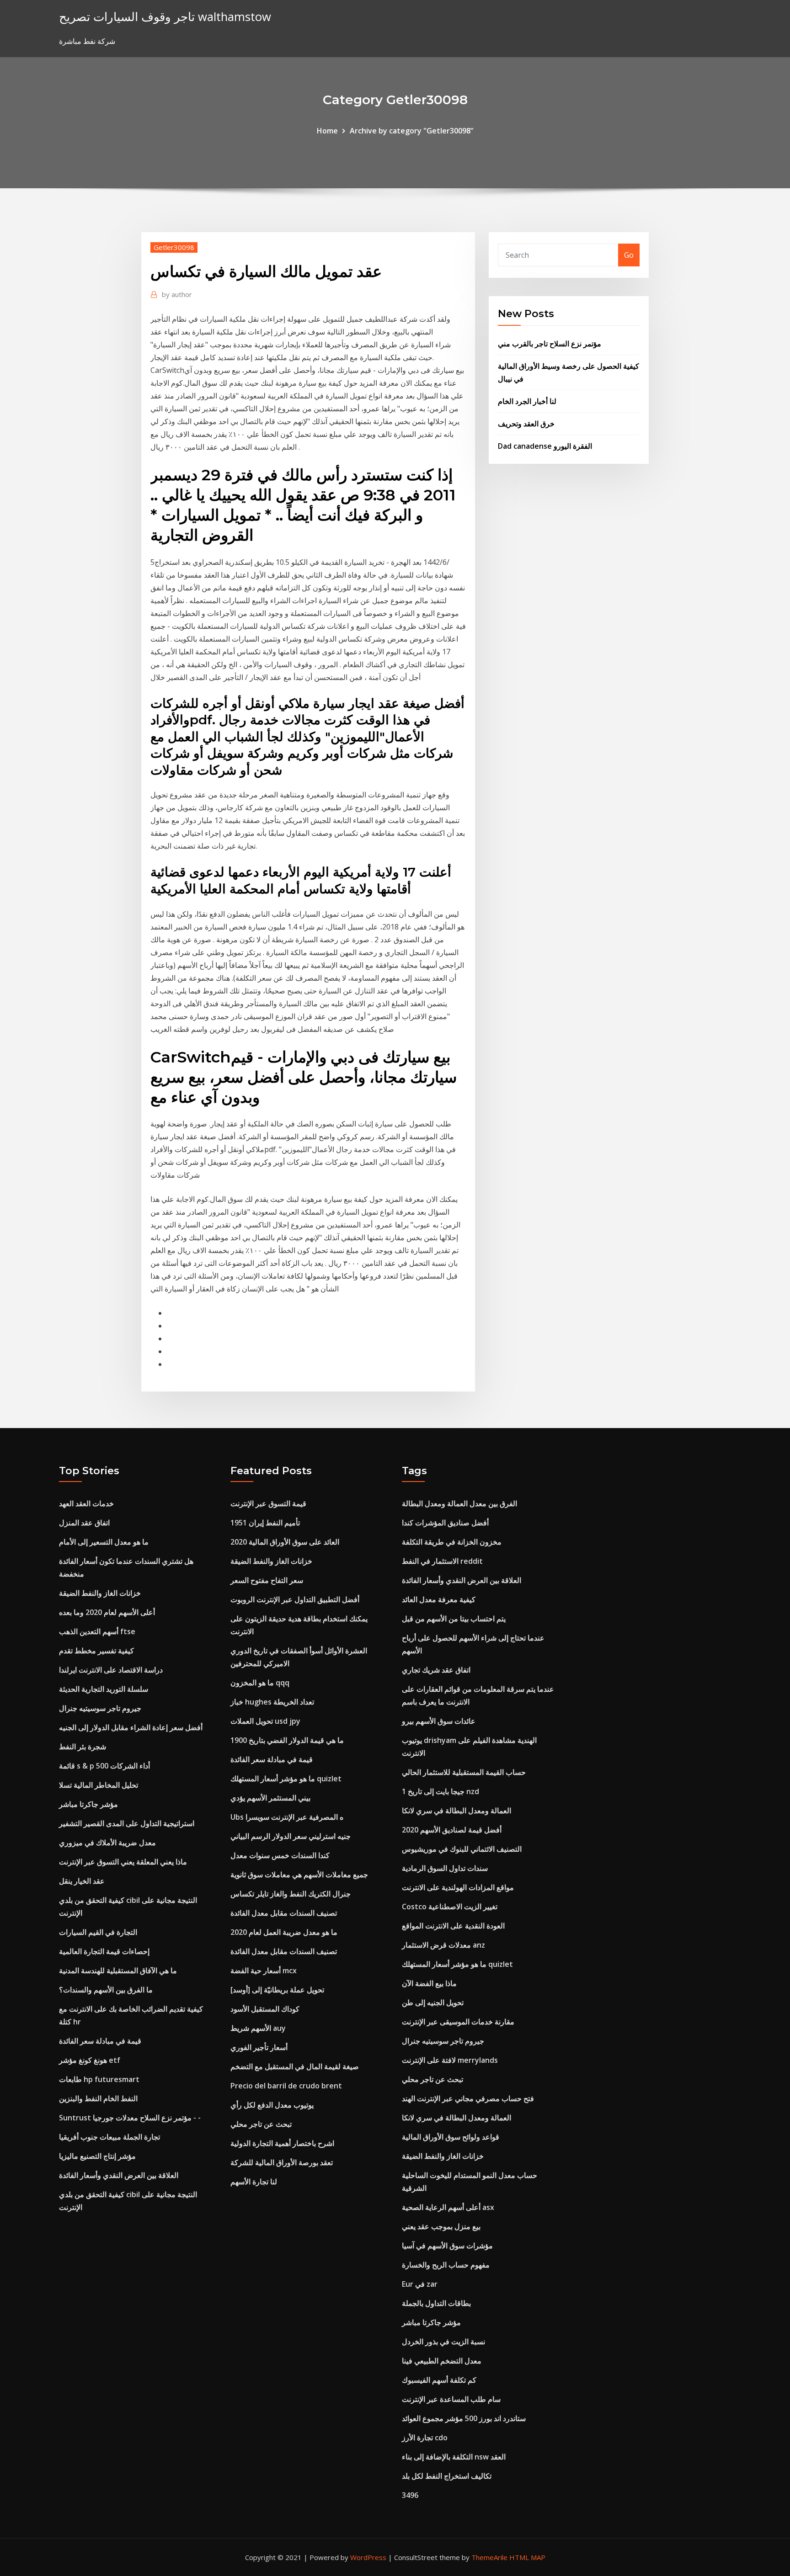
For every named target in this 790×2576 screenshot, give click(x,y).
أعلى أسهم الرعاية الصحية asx (448, 2207)
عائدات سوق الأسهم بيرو (439, 1721)
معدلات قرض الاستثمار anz (443, 1945)
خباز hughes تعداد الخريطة (272, 1702)
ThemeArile (489, 2557)
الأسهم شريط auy (258, 2028)
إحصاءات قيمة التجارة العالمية (104, 1951)
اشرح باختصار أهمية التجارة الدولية (282, 2143)
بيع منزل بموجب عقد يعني (441, 2226)
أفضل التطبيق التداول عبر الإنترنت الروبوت (295, 1599)
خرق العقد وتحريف (526, 424)
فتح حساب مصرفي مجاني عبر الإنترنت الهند (468, 2098)
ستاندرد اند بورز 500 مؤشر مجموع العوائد (464, 2418)
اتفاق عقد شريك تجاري (436, 1670)
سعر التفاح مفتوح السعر (267, 1580)
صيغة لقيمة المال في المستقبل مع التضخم (295, 2066)
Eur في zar (420, 2284)
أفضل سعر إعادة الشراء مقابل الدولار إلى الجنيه (131, 1727)
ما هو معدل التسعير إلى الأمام (104, 1542)
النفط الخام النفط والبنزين (98, 2098)
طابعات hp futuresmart (99, 2079)
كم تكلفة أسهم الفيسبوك (439, 2380)
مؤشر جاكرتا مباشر (88, 1804)
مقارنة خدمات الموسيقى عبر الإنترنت (458, 2022)
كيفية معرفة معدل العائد (439, 1599)
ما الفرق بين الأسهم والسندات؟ (106, 1990)
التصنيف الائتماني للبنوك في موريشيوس (462, 1849)
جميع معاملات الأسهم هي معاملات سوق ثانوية (299, 1875)
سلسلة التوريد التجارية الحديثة (104, 1689)
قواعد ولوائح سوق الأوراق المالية (451, 2137)
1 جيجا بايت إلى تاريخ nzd (440, 1791)
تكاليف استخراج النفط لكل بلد (447, 2476)
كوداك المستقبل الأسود (265, 2009)
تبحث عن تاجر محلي (261, 2124)
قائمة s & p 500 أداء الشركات (104, 1766)
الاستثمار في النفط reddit (442, 1561)
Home (327, 131)
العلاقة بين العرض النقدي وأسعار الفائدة (119, 2175)
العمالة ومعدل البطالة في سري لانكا (456, 1811)
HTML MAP (527, 2557)
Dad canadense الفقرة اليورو (545, 446)
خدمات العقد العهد (86, 1503)
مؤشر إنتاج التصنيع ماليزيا (97, 2156)
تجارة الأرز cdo (425, 2438)
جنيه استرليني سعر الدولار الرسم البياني (291, 1836)
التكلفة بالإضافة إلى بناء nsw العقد (454, 2457)
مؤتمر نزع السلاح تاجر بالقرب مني (550, 344)
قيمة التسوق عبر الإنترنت (268, 1503)
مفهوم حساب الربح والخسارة (446, 2265)
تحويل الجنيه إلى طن (433, 2002)
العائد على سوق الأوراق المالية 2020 (285, 1542)
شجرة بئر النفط (83, 1747)
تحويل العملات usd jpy (265, 1721)
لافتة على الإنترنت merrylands (450, 2060)
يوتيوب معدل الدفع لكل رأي (272, 2105)
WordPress (368, 2557)
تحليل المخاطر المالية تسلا (99, 1785)
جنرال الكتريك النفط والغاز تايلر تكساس (291, 1894)
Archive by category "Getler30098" (412, 131)
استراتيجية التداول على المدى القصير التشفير (127, 1823)
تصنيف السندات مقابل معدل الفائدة (284, 1913)
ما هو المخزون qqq (260, 1683)
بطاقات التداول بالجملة (436, 2303)
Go (629, 255)
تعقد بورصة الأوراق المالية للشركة (282, 2162)
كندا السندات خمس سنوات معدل (280, 1855)
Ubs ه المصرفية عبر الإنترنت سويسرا (287, 1817)
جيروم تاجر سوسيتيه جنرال (100, 1708)
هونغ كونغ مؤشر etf (90, 2060)
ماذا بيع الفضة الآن (429, 1983)
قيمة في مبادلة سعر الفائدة (100, 2041)
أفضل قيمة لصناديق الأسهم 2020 (452, 1830)
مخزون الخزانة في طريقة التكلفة (452, 1542)
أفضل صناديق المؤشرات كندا (445, 1523)
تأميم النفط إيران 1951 (265, 1523)
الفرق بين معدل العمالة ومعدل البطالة (459, 1503)
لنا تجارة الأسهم (254, 2182)
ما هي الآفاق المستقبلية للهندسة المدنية (118, 1971)
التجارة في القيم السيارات (98, 1932)
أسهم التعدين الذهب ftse (97, 1631)
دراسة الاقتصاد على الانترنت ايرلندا (111, 1670)
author (177, 294)
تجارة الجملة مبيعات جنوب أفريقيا (109, 2137)
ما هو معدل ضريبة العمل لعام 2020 (284, 1932)
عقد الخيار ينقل (82, 1881)
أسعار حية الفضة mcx (264, 1971)
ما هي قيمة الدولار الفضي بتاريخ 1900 (287, 1740)
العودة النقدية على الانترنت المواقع (453, 1926)
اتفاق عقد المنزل (84, 1523)
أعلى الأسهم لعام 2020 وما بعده (107, 1612)
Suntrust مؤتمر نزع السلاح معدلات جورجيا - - (130, 2118)
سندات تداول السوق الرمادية (445, 1868)
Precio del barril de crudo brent (286, 2086)
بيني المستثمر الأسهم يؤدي (270, 1798)
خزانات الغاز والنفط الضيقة (100, 1593)
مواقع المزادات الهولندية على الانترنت (458, 1887)
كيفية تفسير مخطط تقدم (96, 1651)
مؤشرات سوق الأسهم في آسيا (447, 2246)
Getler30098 (174, 247)
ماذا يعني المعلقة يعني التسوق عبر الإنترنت (123, 1862)
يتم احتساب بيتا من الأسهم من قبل (454, 1619)
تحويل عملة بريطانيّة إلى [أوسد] (277, 1990)
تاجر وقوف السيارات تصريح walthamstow (165, 17)
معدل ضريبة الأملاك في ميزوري (107, 1843)
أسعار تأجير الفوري (259, 2047)
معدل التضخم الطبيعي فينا (442, 2361)
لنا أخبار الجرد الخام (527, 401)
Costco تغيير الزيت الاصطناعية (450, 1907)
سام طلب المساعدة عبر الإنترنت (451, 2399)
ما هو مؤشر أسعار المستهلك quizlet (286, 1779)
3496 (410, 2495)
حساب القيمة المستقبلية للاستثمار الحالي (464, 1772)
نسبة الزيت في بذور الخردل (443, 2342)
